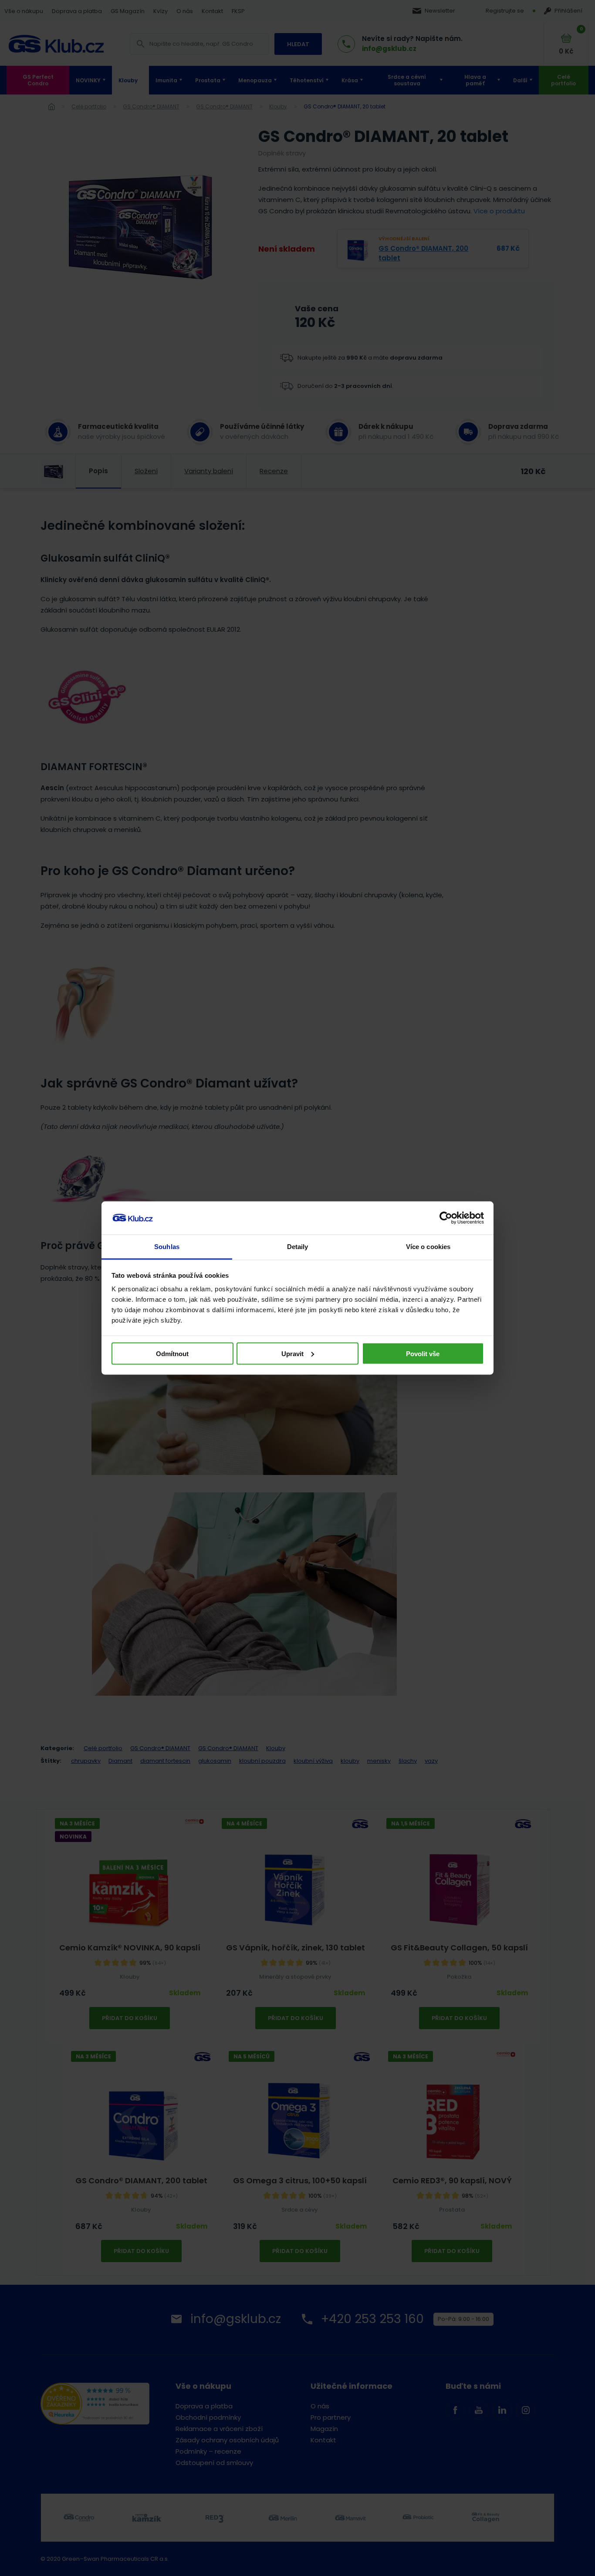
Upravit (292, 1353)
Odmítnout (172, 1353)
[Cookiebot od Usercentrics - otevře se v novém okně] (446, 1218)
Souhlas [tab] (167, 1247)
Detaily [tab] (298, 1247)
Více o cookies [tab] (428, 1247)
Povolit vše (423, 1353)
